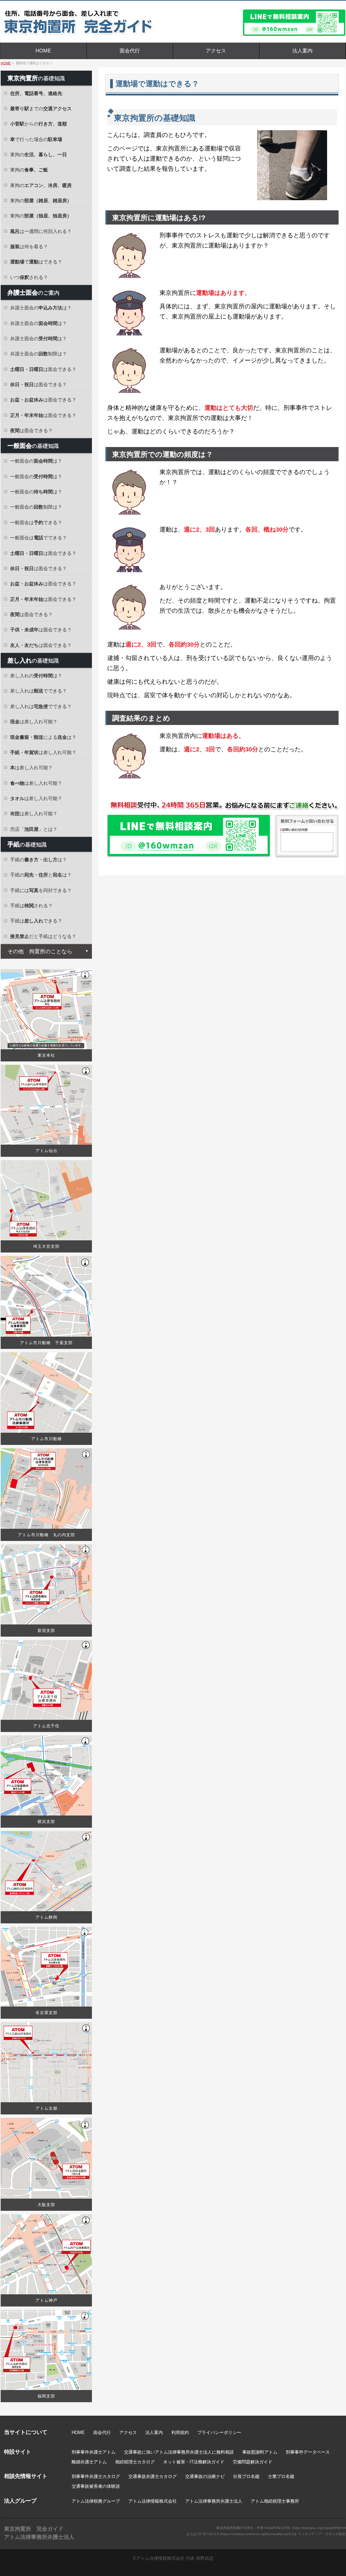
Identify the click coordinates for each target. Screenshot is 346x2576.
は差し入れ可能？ (34, 722)
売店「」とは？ (34, 829)
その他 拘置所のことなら (40, 951)
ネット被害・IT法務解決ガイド (194, 2462)
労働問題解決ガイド (253, 2462)
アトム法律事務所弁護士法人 (214, 2501)
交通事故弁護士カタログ (153, 2476)
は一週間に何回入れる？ (41, 231)
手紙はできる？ (36, 921)
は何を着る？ (29, 247)
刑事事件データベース (308, 2452)
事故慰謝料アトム (260, 2452)
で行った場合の (36, 139)
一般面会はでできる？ (39, 538)
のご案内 (33, 292)
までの (41, 109)
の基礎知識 (36, 78)
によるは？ (43, 737)
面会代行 (102, 2432)
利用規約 (180, 2432)
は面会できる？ (43, 369)
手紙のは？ (39, 860)
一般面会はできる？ (36, 522)
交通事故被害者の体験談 (96, 2486)
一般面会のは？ (36, 461)
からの (39, 124)
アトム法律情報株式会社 (153, 2501)
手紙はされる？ (31, 906)
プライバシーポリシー (219, 2432)
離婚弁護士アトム (89, 2462)
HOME (78, 2432)
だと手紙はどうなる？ (43, 936)
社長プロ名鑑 (246, 2476)
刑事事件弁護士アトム (94, 2452)
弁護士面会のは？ (41, 308)
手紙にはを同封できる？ (41, 890)
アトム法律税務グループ (96, 2501)
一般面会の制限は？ (36, 507)
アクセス (128, 2432)
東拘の (39, 155)
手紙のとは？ (41, 875)
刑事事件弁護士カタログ (96, 2476)
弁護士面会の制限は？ (39, 354)
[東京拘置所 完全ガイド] (100, 28)
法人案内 (154, 2432)
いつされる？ (29, 277)
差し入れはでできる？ (39, 691)
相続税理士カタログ (135, 2462)
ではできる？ (36, 262)
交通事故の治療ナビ (205, 2476)
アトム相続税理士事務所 (275, 2501)
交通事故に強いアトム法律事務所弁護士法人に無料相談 (179, 2452)
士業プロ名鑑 (281, 2476)
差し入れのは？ (36, 676)
